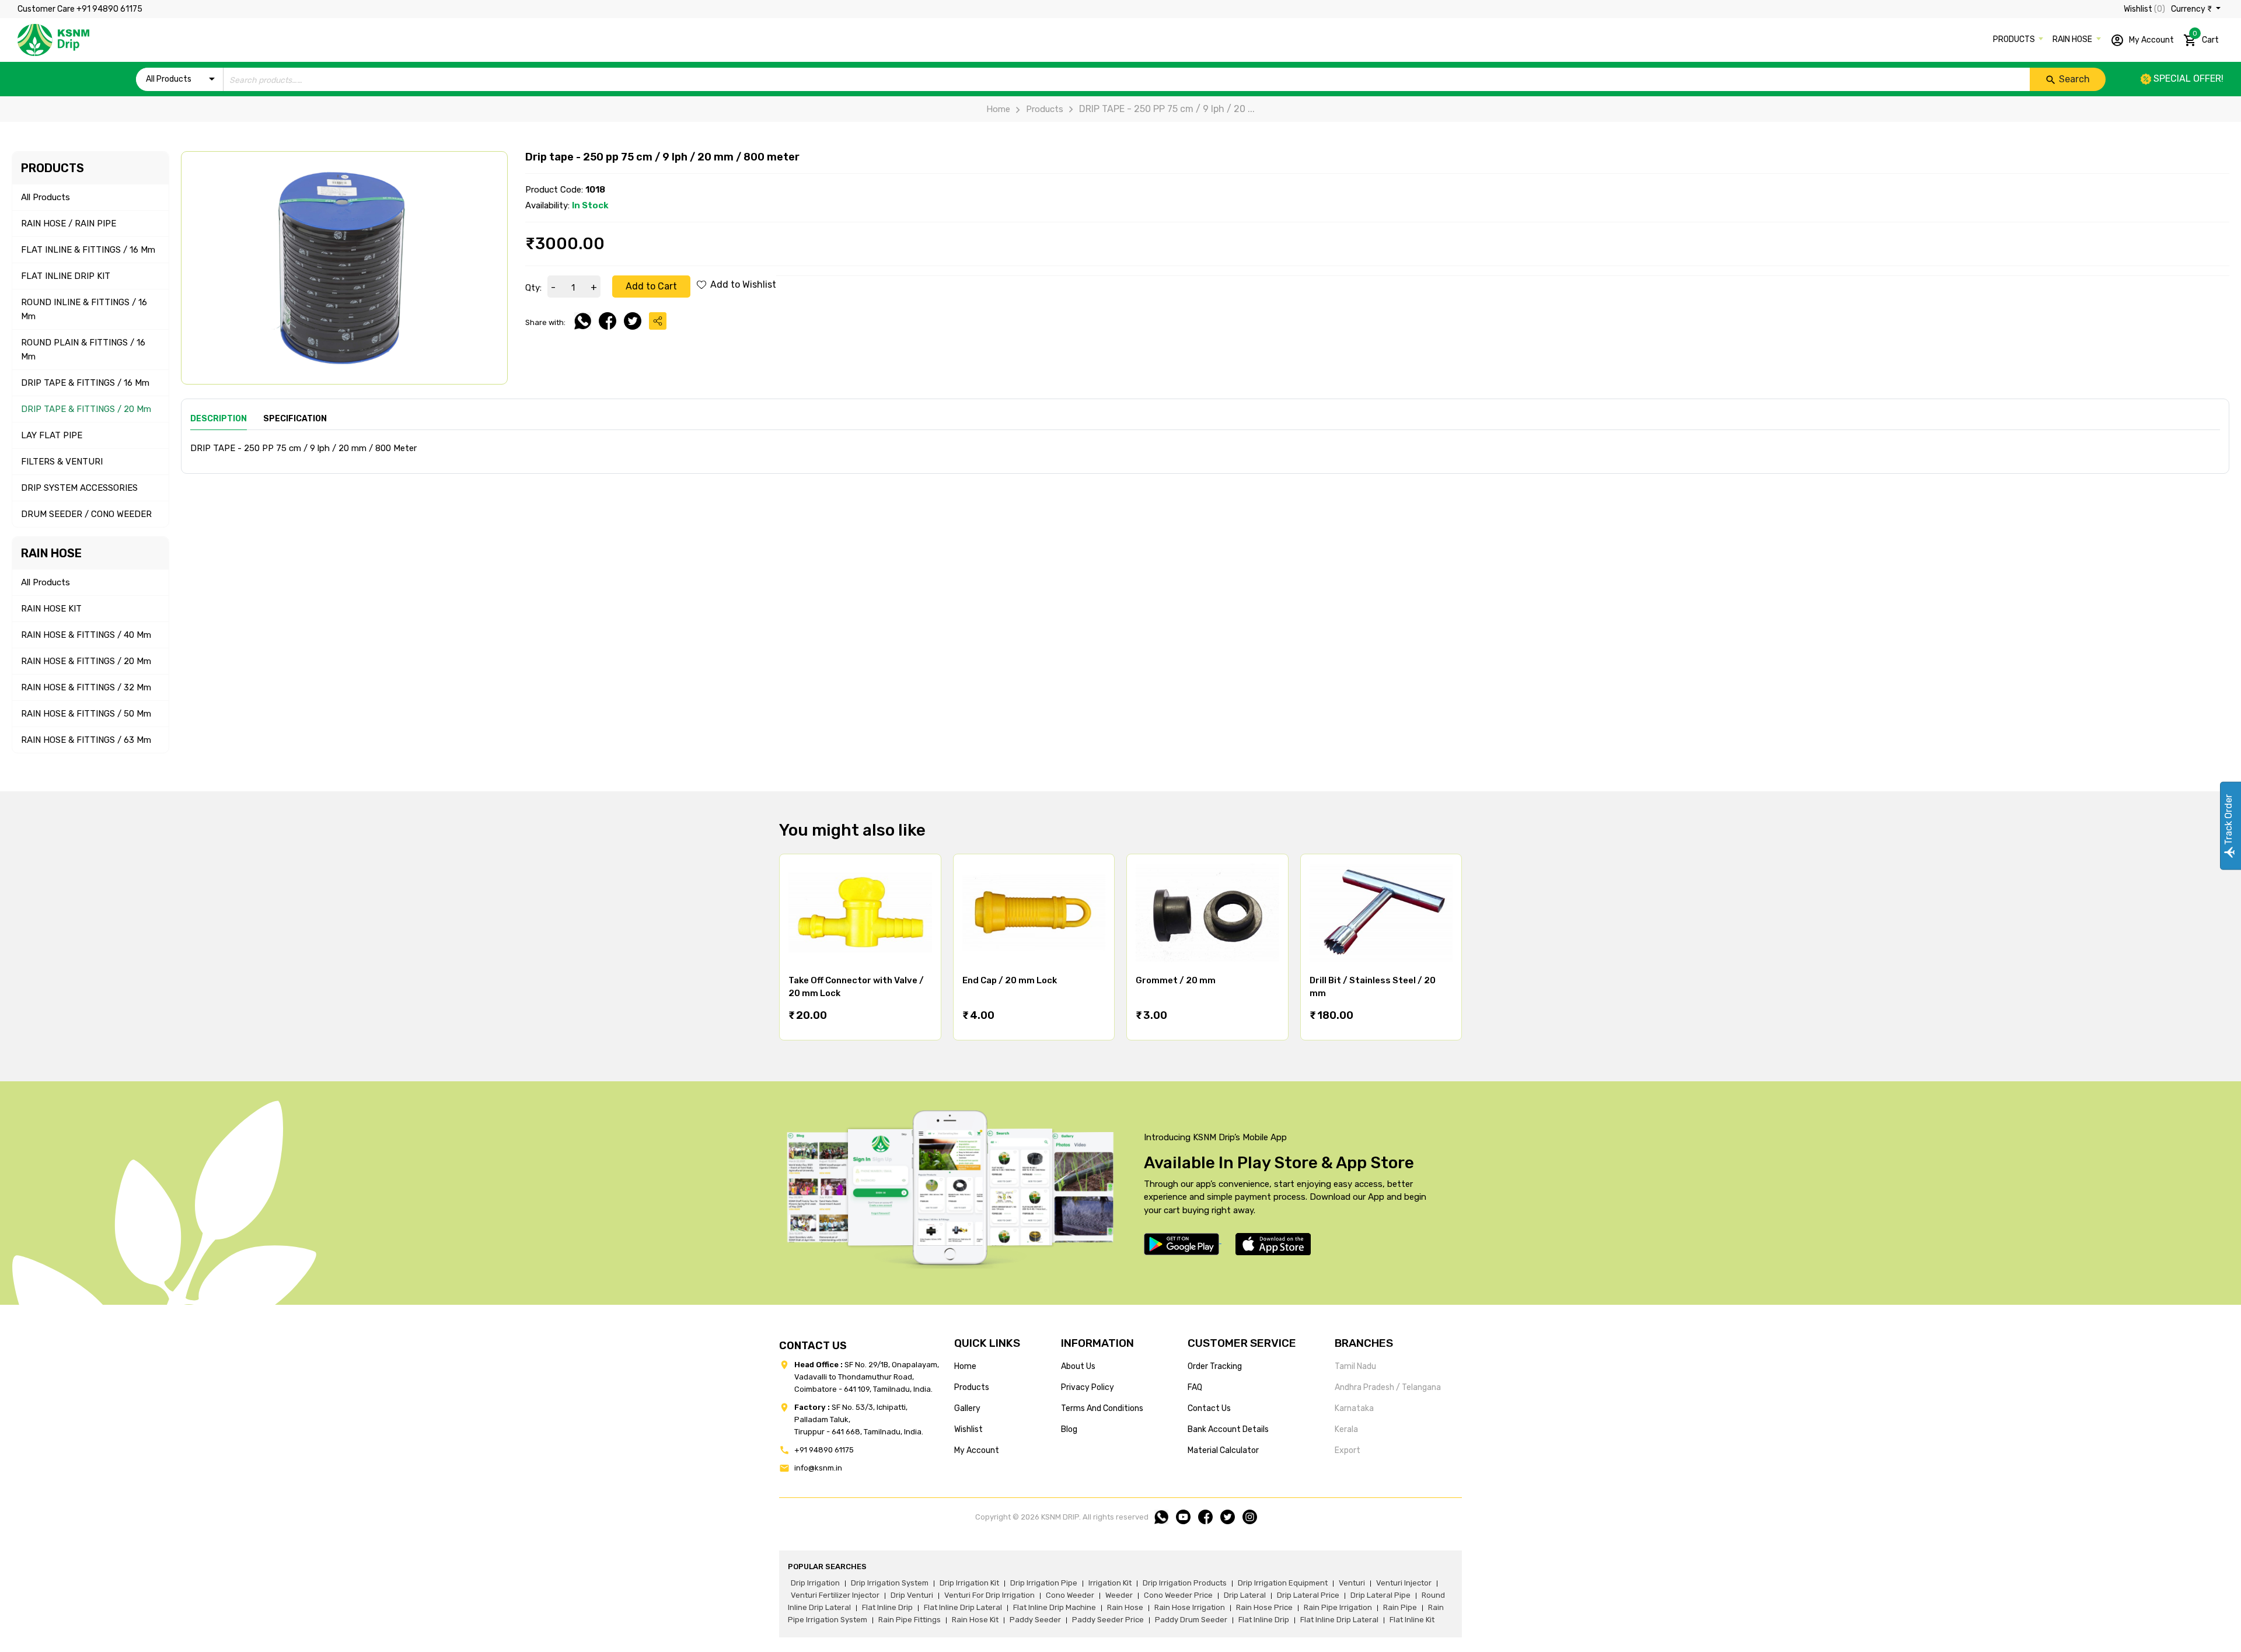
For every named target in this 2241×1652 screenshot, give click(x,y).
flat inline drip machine (1055, 1607)
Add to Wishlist (742, 284)
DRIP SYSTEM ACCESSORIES (79, 488)
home (965, 1366)
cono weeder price (1178, 1595)
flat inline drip (887, 1607)
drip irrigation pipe (1044, 1583)
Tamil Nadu (1355, 1366)
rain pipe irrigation (1338, 1607)
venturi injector (1404, 1583)
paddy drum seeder (1191, 1620)
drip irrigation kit (969, 1583)
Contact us (1209, 1408)
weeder (1119, 1595)
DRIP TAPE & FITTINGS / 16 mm (85, 383)
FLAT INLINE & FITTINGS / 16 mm (88, 250)
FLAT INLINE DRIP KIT (66, 276)
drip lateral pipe (1380, 1595)
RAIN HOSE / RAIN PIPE (69, 223)
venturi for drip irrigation (989, 1595)
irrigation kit (1110, 1583)
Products (1045, 109)
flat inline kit (1412, 1620)
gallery (967, 1408)
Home (998, 109)
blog (1069, 1429)
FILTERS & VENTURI (62, 462)
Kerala (1346, 1429)
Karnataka (1354, 1408)
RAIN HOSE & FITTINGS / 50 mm (86, 714)
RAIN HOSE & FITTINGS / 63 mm (86, 740)
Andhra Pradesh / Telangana (1388, 1387)
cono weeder (1070, 1595)
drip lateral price (1308, 1595)
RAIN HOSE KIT (51, 609)
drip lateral (1245, 1595)
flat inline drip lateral (963, 1607)
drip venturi (912, 1595)
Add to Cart (651, 286)
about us (1078, 1366)
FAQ (1195, 1387)
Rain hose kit (975, 1620)
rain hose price (1264, 1607)
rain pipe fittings (910, 1620)
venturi (1352, 1583)
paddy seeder (1035, 1620)
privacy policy (1088, 1387)
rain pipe (1400, 1607)
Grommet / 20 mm (1176, 980)
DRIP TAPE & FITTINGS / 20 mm (86, 409)
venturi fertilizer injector (835, 1595)
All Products (46, 197)
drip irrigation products (1185, 1583)
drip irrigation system (890, 1583)
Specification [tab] (295, 419)
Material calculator (1223, 1450)
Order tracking (1215, 1366)
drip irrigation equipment (1283, 1583)
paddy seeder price (1108, 1620)
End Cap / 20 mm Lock (1010, 980)
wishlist (968, 1429)
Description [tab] (219, 419)
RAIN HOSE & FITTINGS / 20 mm (86, 661)
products (972, 1387)
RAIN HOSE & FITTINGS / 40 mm (86, 635)
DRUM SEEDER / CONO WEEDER (86, 514)
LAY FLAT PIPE (52, 435)
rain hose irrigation (1190, 1607)
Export (1348, 1450)
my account (977, 1450)
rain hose (1125, 1607)
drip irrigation (815, 1583)
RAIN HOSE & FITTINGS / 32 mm (86, 687)
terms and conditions (1102, 1408)
